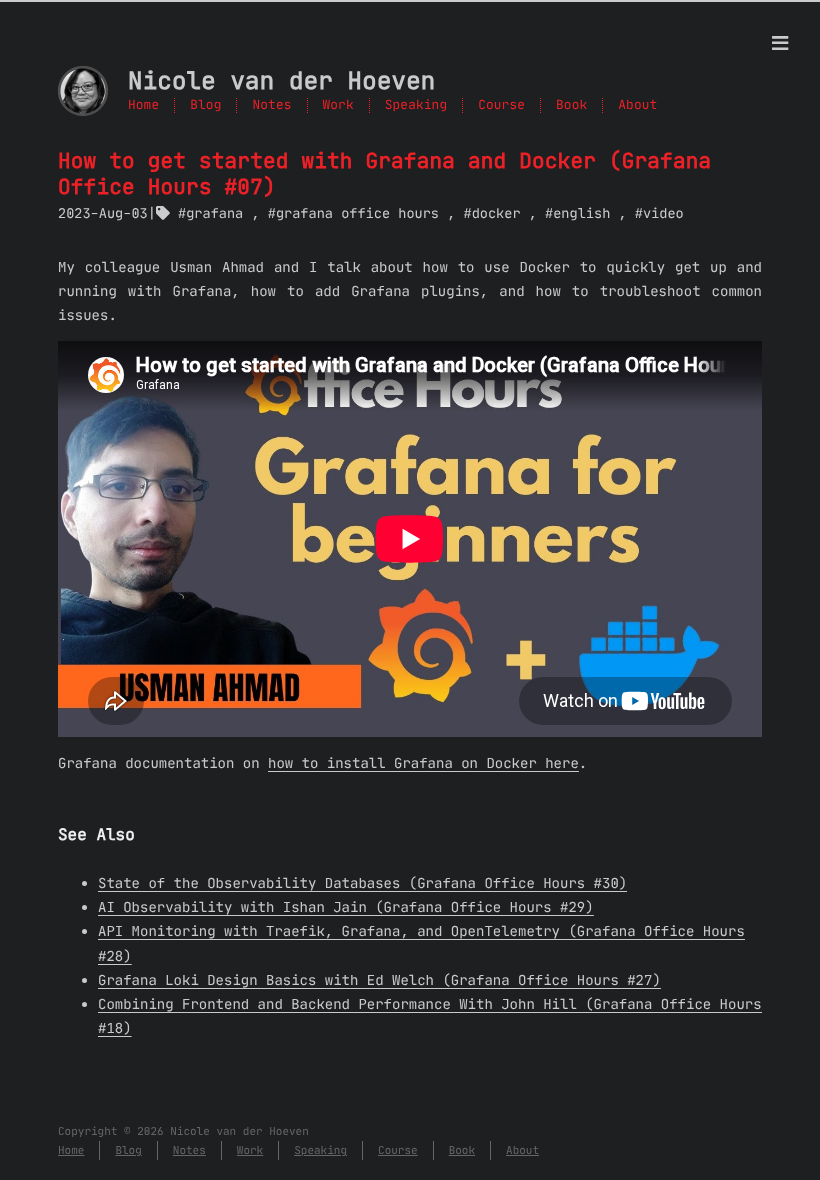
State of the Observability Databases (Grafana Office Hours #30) (362, 883)
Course (501, 105)
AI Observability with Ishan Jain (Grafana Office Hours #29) (346, 907)
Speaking (416, 105)
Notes (271, 105)
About (637, 105)
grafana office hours (357, 213)
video (663, 213)
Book (571, 105)
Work (338, 105)
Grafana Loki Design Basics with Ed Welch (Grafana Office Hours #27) (379, 980)
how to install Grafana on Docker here (423, 763)
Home (143, 105)
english (581, 213)
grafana (214, 213)
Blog (205, 105)
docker (496, 213)
